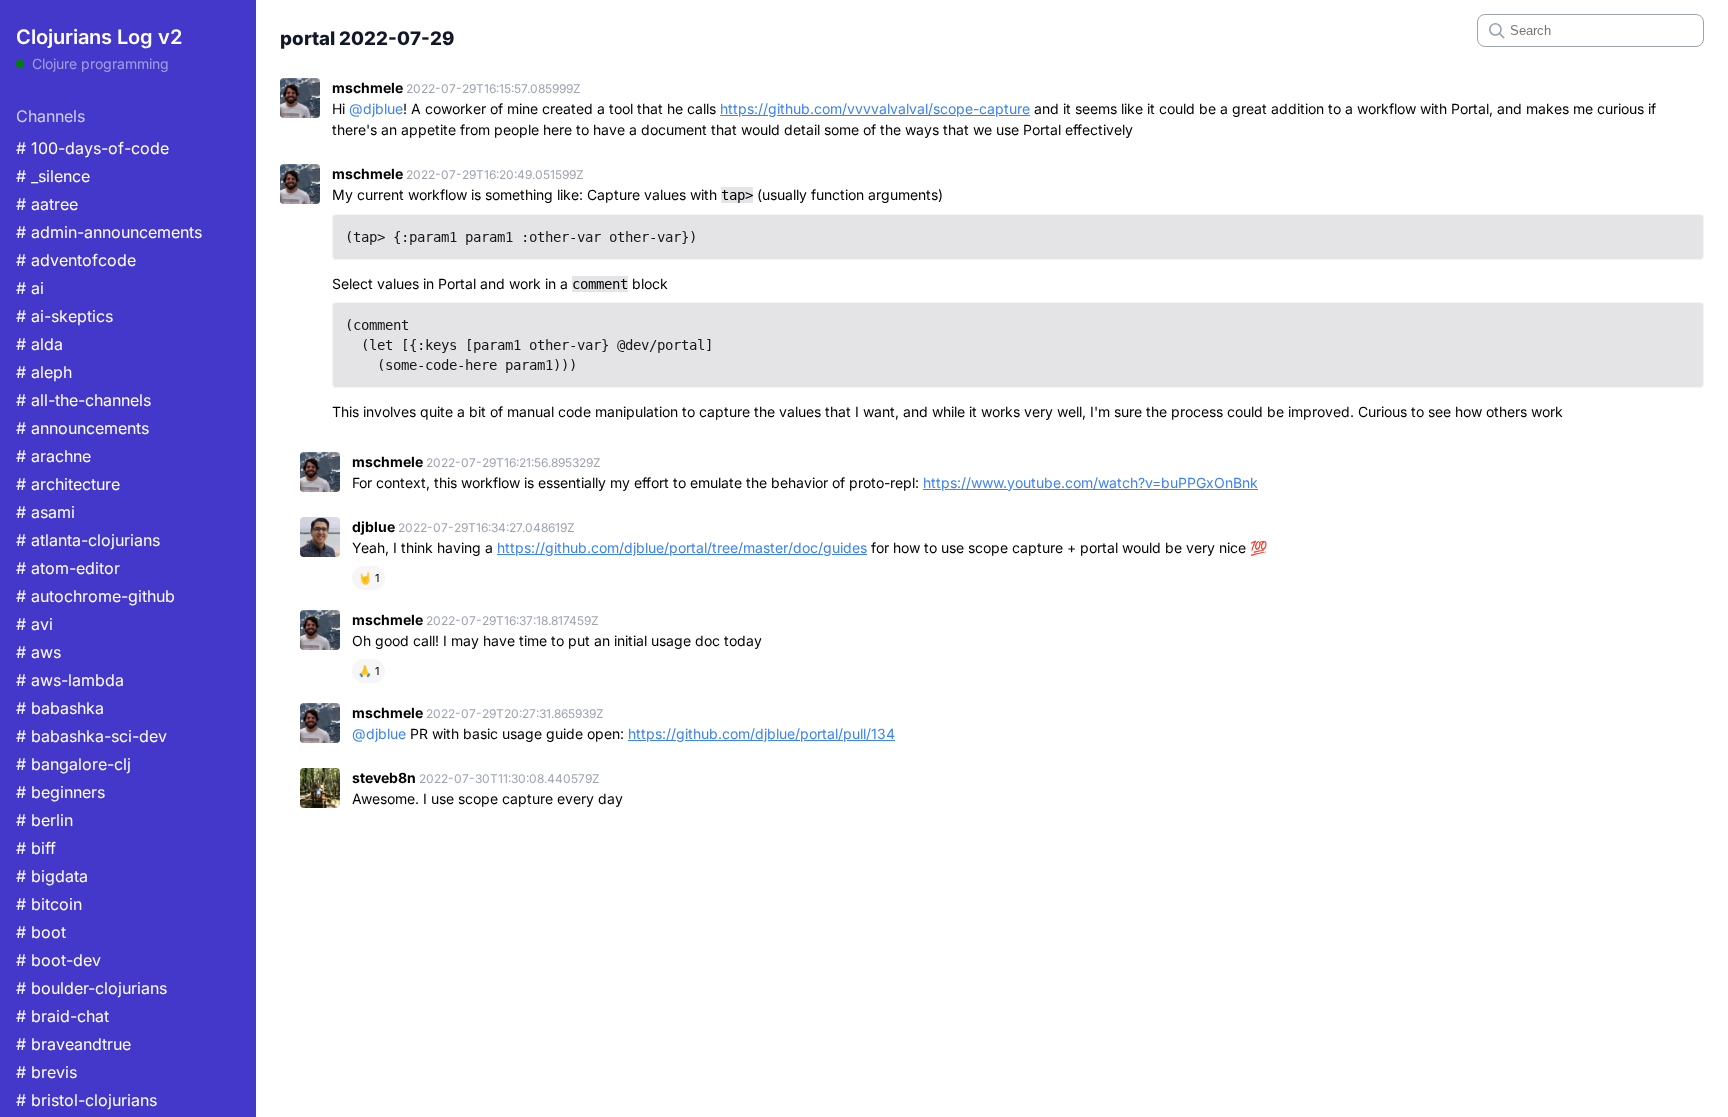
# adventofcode (76, 260)
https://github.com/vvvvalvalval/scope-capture (875, 108)
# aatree (47, 204)
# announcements (82, 428)
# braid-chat (62, 1016)
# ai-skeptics (64, 316)
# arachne (53, 456)
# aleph (44, 372)
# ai (30, 288)
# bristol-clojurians (86, 1100)
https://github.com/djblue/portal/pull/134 (761, 733)
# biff (36, 848)
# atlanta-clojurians (88, 540)
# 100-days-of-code (92, 148)
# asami (45, 512)
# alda (39, 344)
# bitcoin (49, 904)
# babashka (60, 708)
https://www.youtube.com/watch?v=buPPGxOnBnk (1090, 482)
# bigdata (52, 876)
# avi (34, 624)
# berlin (44, 820)
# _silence (53, 176)
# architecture (68, 484)
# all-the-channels (83, 400)
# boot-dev (58, 960)
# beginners (60, 792)
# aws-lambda (70, 680)
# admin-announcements (109, 232)
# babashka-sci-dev (91, 736)
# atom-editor (68, 568)
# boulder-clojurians (91, 988)
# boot (41, 932)
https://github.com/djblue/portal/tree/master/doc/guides (682, 547)
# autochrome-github (95, 596)
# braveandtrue (73, 1044)
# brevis (46, 1072)
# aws (38, 652)
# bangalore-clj (73, 764)
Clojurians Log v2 (99, 37)
